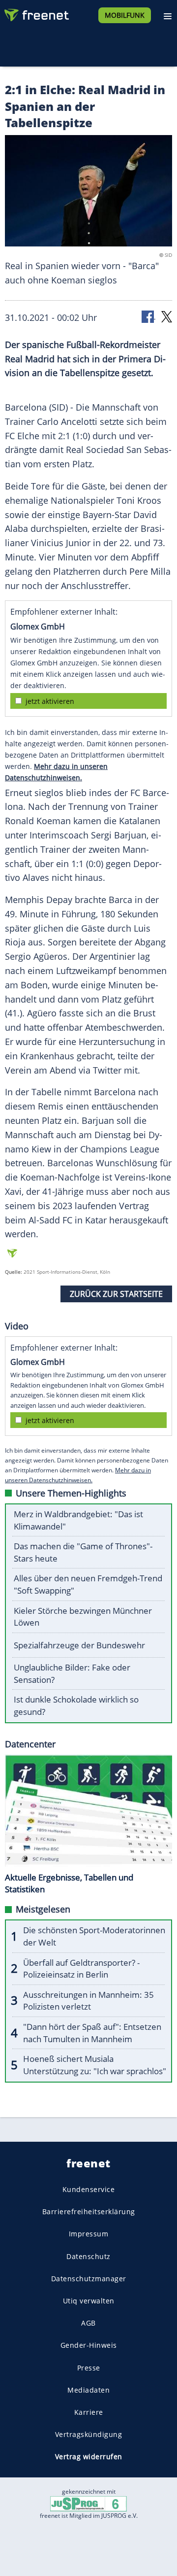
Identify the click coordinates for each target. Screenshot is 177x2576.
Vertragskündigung (89, 2434)
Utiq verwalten (89, 2301)
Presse (89, 2367)
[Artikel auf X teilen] (167, 316)
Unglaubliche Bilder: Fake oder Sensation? (72, 1673)
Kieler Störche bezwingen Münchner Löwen (83, 1617)
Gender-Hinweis (89, 2345)
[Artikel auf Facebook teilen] (148, 316)
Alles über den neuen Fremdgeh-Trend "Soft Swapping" (88, 1584)
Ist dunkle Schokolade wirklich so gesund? (76, 1706)
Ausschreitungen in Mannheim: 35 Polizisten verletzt (88, 2001)
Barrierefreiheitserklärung (89, 2211)
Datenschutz (88, 2256)
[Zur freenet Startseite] (36, 13)
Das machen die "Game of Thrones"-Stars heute (83, 1552)
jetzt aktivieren (50, 701)
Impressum (89, 2234)
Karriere (89, 2412)
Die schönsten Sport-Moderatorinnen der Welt (94, 1936)
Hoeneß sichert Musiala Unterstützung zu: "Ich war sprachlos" (95, 2065)
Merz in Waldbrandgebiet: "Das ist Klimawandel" (78, 1520)
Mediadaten (88, 2389)
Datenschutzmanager (89, 2278)
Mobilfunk (125, 15)
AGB (88, 2323)
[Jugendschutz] (88, 2503)
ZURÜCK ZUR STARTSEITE (116, 1294)
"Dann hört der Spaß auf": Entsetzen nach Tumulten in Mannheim (92, 2033)
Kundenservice (89, 2189)
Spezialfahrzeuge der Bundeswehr (79, 1645)
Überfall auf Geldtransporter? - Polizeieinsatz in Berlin (81, 1969)
